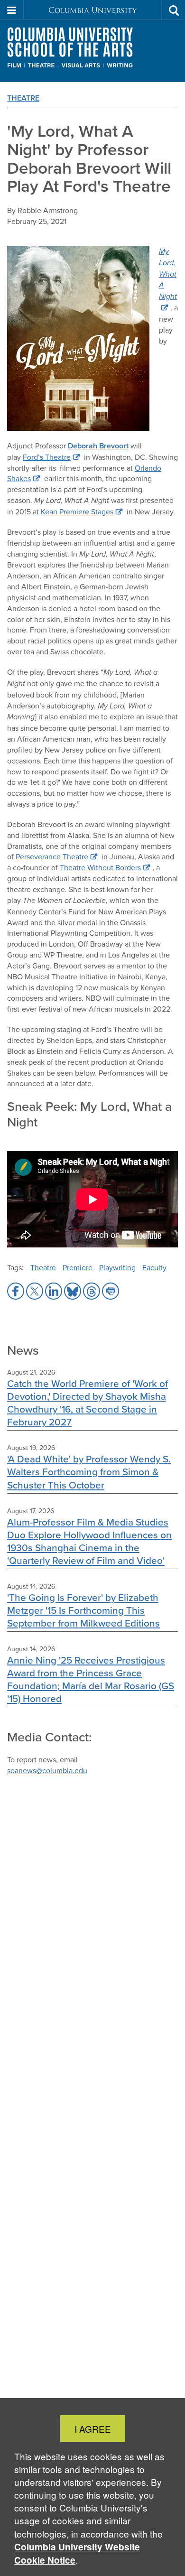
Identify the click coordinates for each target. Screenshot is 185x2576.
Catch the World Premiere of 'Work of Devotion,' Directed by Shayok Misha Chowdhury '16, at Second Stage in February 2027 (88, 1403)
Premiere (78, 1267)
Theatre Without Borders (100, 867)
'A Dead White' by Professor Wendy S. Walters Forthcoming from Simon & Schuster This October (89, 1472)
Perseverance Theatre (52, 856)
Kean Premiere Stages (77, 511)
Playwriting (117, 1267)
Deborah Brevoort (98, 446)
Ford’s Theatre (47, 457)
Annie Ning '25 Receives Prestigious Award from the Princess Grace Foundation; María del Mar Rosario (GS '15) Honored (91, 1679)
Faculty (154, 1267)
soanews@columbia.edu (47, 1770)
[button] (12, 10)
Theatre (23, 98)
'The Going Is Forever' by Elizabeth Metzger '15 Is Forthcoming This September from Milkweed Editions (83, 1610)
